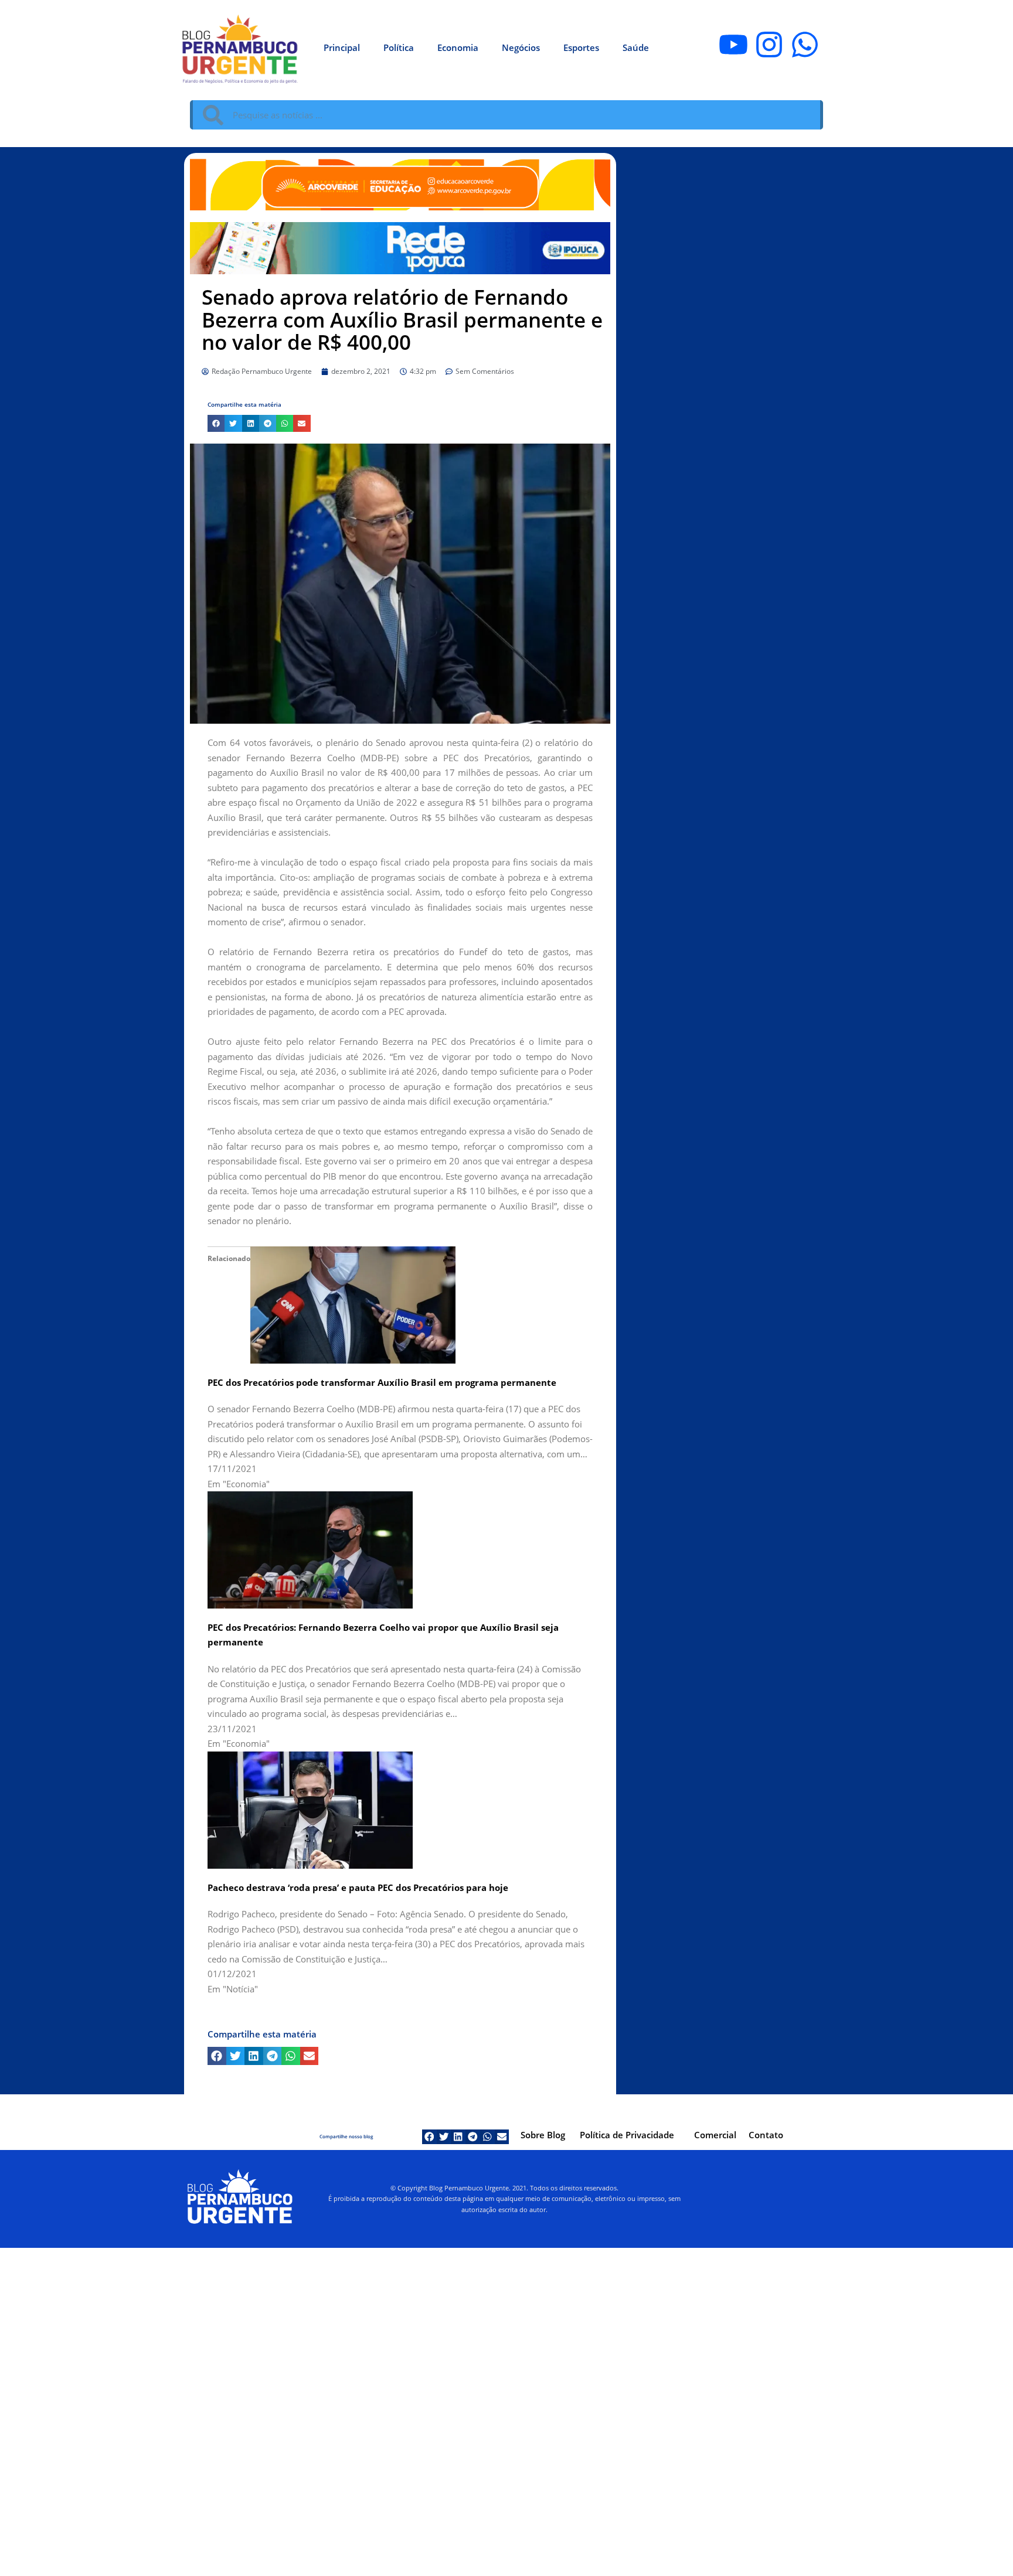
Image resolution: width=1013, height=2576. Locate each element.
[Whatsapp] (805, 45)
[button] (216, 423)
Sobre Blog (543, 2135)
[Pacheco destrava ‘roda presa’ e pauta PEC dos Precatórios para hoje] (310, 1809)
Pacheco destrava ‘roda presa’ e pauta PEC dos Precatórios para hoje (358, 1887)
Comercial (715, 2135)
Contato (766, 2135)
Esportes (581, 47)
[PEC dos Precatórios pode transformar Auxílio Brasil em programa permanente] (353, 1304)
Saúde (636, 47)
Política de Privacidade (627, 2135)
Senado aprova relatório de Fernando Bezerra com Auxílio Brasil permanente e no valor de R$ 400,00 (402, 319)
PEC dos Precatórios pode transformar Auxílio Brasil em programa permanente (382, 1382)
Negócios (521, 47)
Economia (458, 47)
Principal (342, 47)
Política (399, 47)
